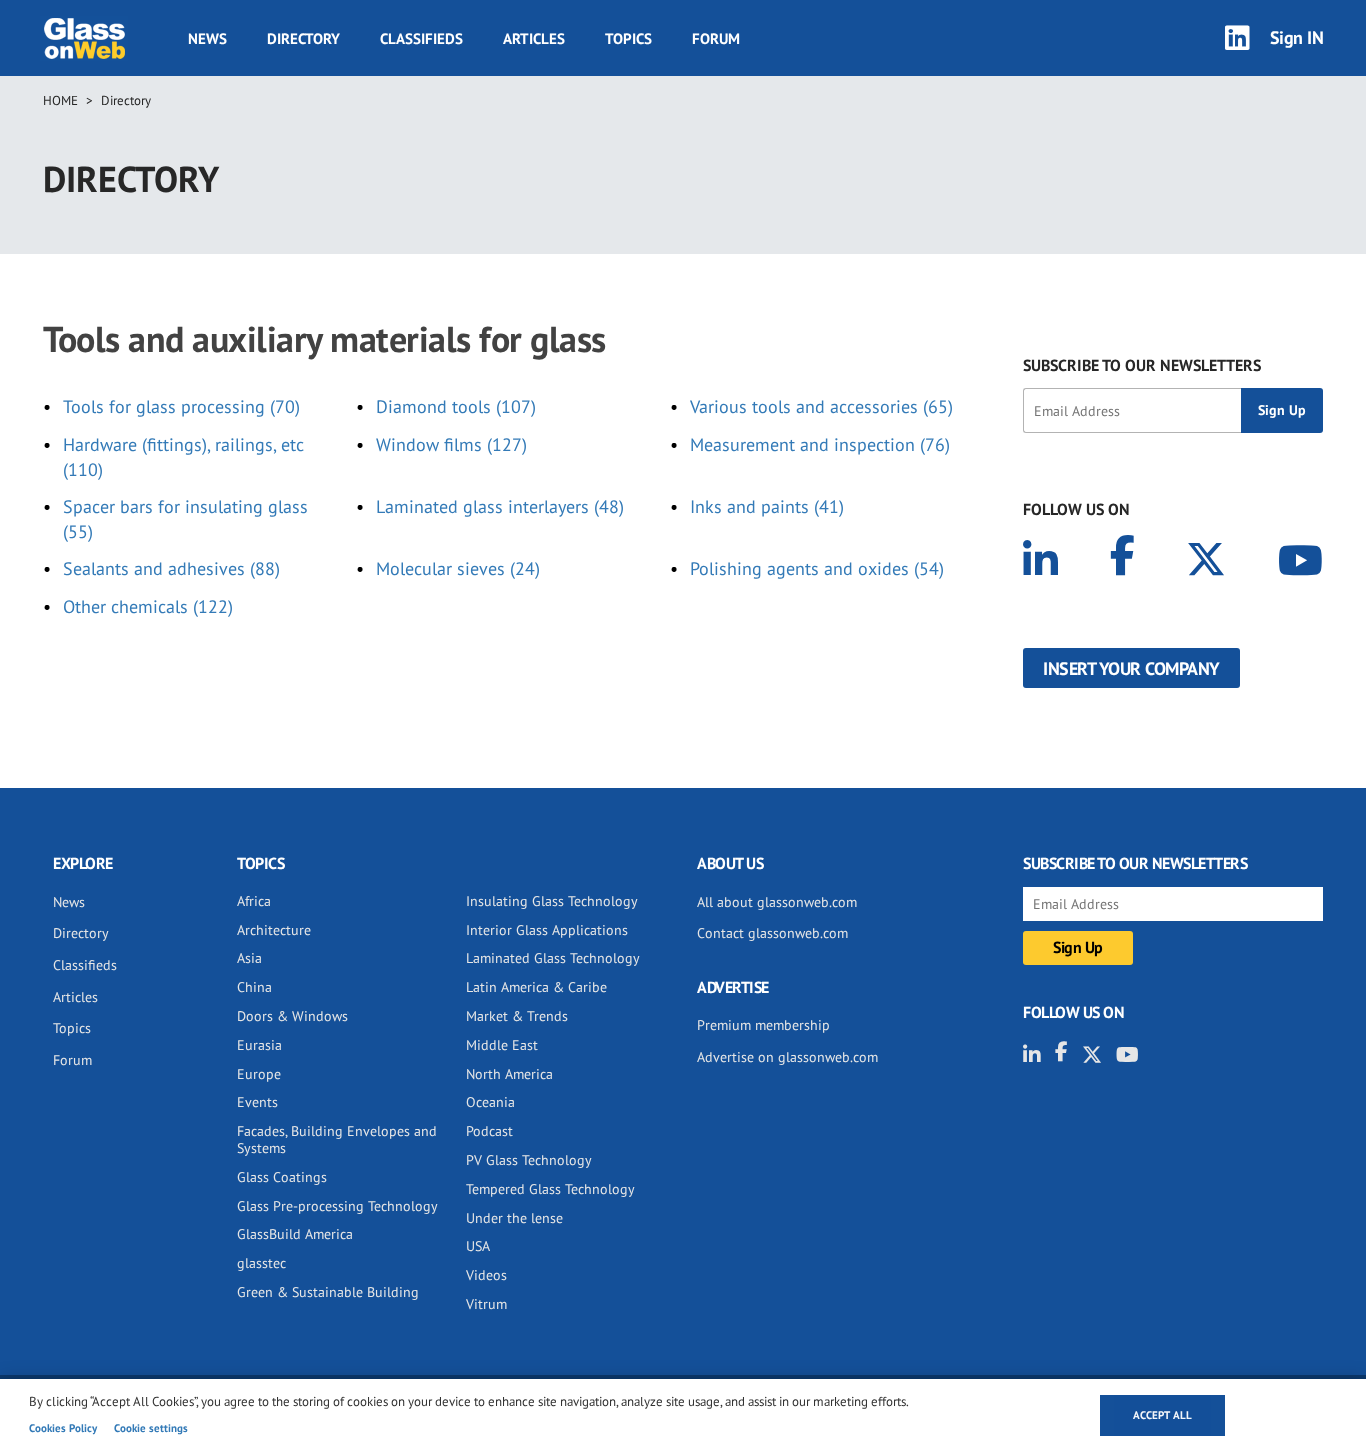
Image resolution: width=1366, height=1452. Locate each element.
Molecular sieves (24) (458, 568)
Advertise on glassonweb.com (787, 1057)
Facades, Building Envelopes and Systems (337, 1139)
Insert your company (1131, 668)
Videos (486, 1275)
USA (478, 1246)
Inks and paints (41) (767, 506)
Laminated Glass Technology (553, 958)
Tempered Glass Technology (550, 1189)
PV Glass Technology (529, 1160)
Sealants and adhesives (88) (171, 568)
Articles (534, 38)
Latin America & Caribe (536, 987)
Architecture (274, 930)
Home (60, 100)
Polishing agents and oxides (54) (817, 568)
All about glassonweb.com (777, 902)
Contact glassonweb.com (772, 933)
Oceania (490, 1102)
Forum (716, 38)
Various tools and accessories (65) (821, 406)
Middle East (502, 1045)
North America (509, 1074)
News (207, 38)
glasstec (261, 1263)
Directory (303, 38)
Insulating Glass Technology (552, 901)
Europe (259, 1074)
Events (257, 1102)
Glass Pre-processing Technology (337, 1206)
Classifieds (421, 38)
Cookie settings (151, 1428)
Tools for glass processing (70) (181, 406)
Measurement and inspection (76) (820, 444)
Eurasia (259, 1045)
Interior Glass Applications (547, 930)
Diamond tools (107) (456, 406)
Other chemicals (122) (148, 606)
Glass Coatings (282, 1177)
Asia (249, 958)
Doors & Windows (292, 1016)
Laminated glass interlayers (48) (500, 506)
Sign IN (1297, 37)
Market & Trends (517, 1016)
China (254, 987)
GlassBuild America (295, 1234)
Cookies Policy (63, 1428)
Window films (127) (451, 444)
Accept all (1162, 1415)
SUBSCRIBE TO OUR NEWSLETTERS (1142, 365)
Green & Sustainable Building (328, 1292)
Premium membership (763, 1025)
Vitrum (486, 1304)
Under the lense (514, 1218)
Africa (254, 901)
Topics (628, 38)
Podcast (489, 1131)
